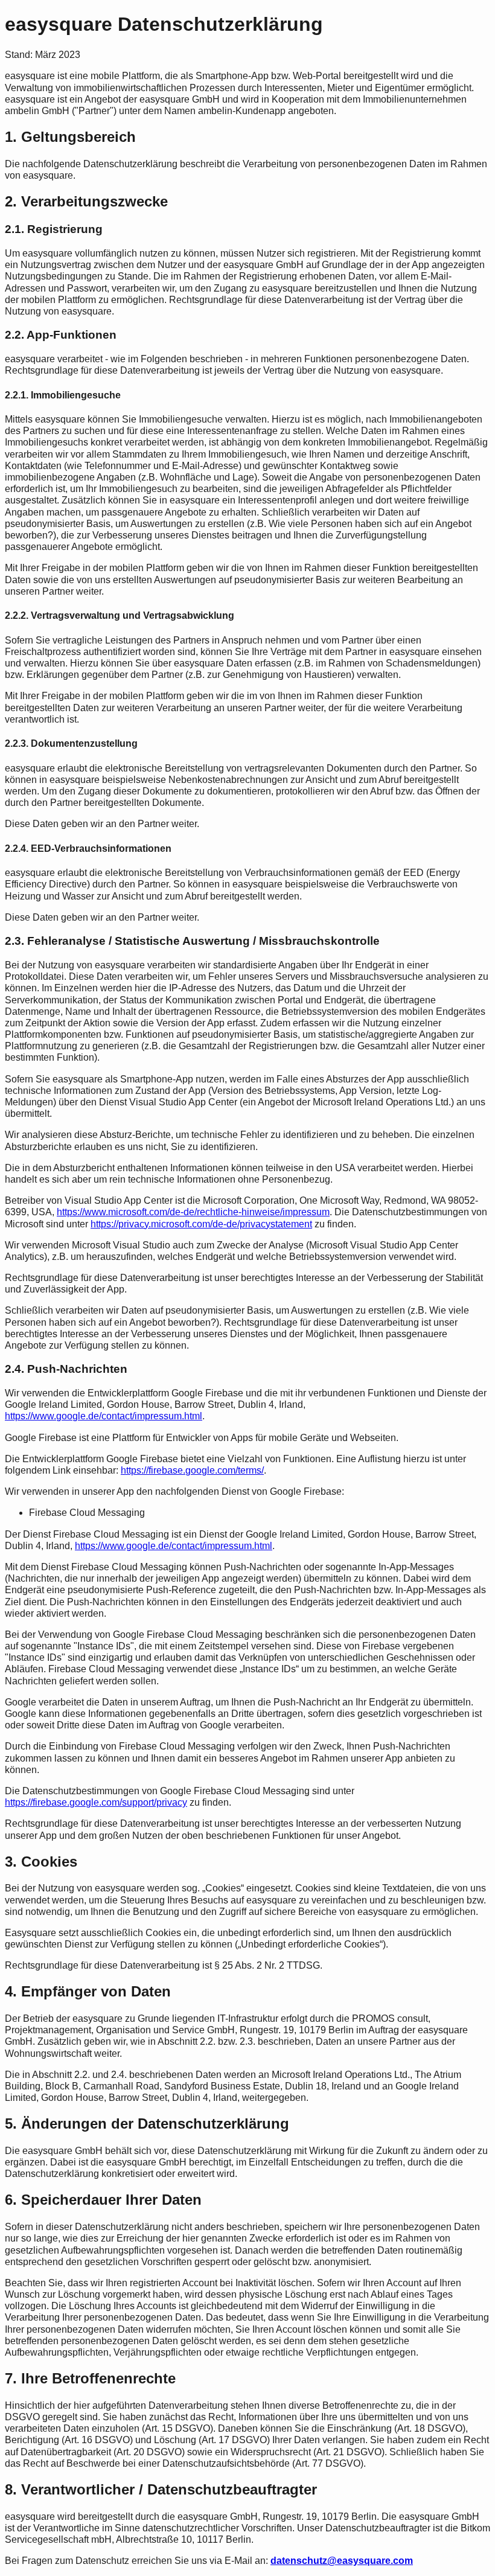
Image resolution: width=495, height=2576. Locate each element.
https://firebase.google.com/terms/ (192, 1470)
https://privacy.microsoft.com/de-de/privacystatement (201, 1224)
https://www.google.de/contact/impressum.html (104, 1416)
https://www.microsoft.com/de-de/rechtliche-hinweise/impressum (193, 1212)
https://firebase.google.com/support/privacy (96, 1802)
